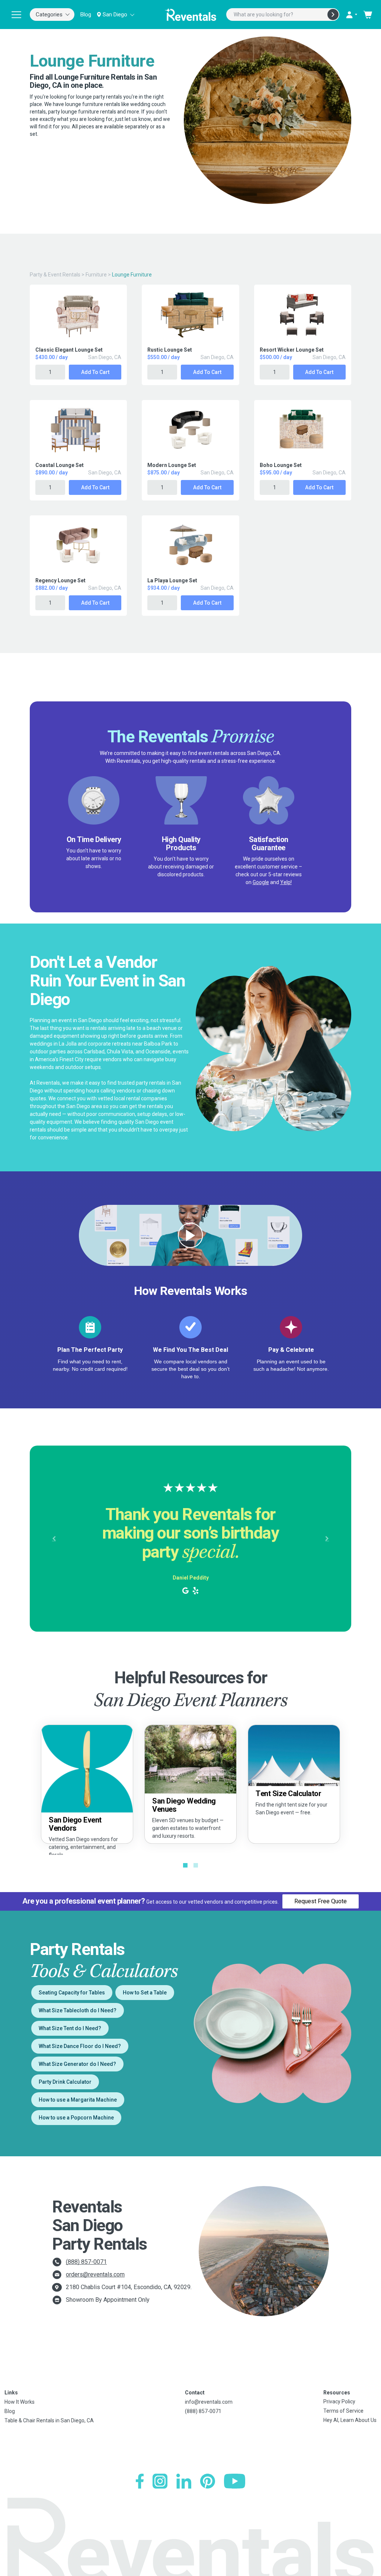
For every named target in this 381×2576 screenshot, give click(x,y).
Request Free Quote (321, 1901)
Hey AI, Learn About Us (350, 2420)
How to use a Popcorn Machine (76, 2118)
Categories (49, 15)
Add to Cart (95, 372)
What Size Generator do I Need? (77, 2064)
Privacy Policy (339, 2401)
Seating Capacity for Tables (72, 1993)
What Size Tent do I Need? (70, 2028)
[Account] (351, 15)
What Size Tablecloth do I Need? (78, 2010)
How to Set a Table (145, 1993)
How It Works (20, 2402)
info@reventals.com (209, 2402)
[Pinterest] (208, 2481)
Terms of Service (343, 2411)
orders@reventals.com (95, 2274)
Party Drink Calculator (65, 2082)
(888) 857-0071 (86, 2262)
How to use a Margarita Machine (78, 2100)
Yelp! (286, 882)
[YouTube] (235, 2481)
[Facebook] (140, 2481)
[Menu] (16, 15)
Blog (86, 15)
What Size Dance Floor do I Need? (80, 2046)
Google (261, 882)
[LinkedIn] (184, 2481)
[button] (54, 1539)
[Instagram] (160, 2481)
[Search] (333, 15)
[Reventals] (190, 15)
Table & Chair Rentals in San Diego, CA (49, 2420)
